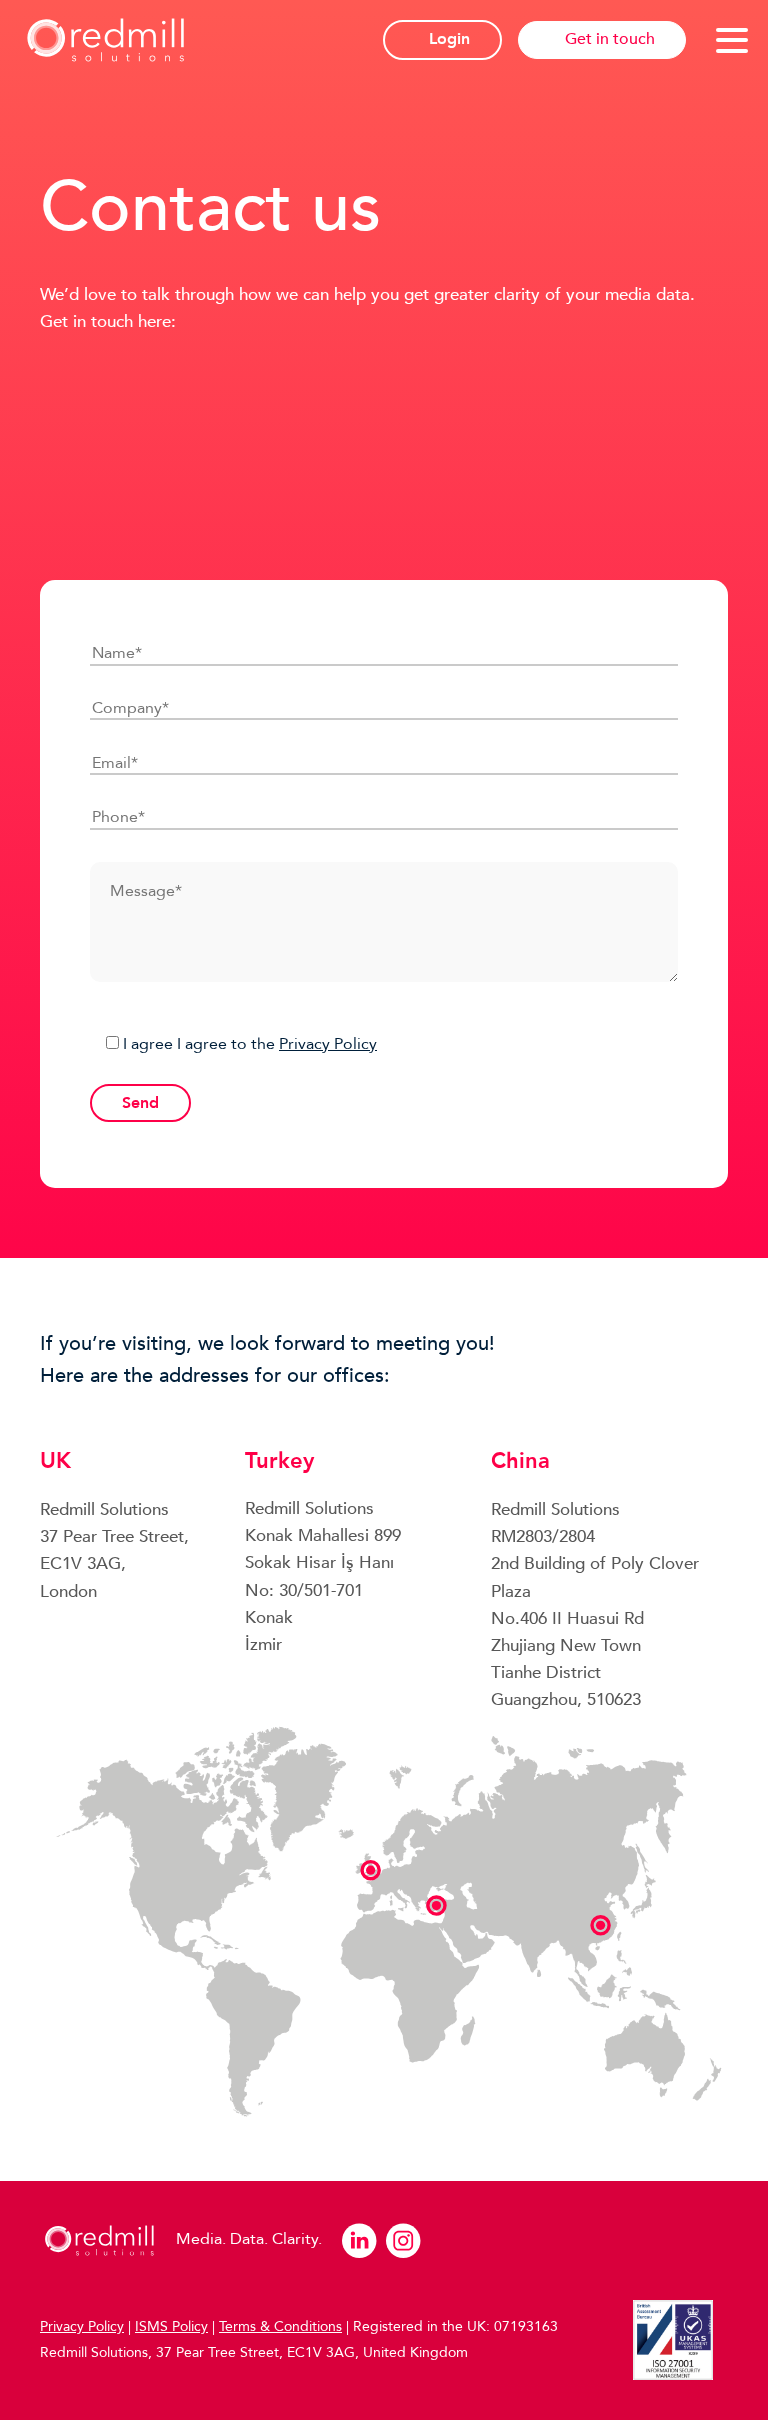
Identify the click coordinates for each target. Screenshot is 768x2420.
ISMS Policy (171, 2326)
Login (449, 39)
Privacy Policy (328, 1044)
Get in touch (610, 39)
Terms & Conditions (280, 2326)
